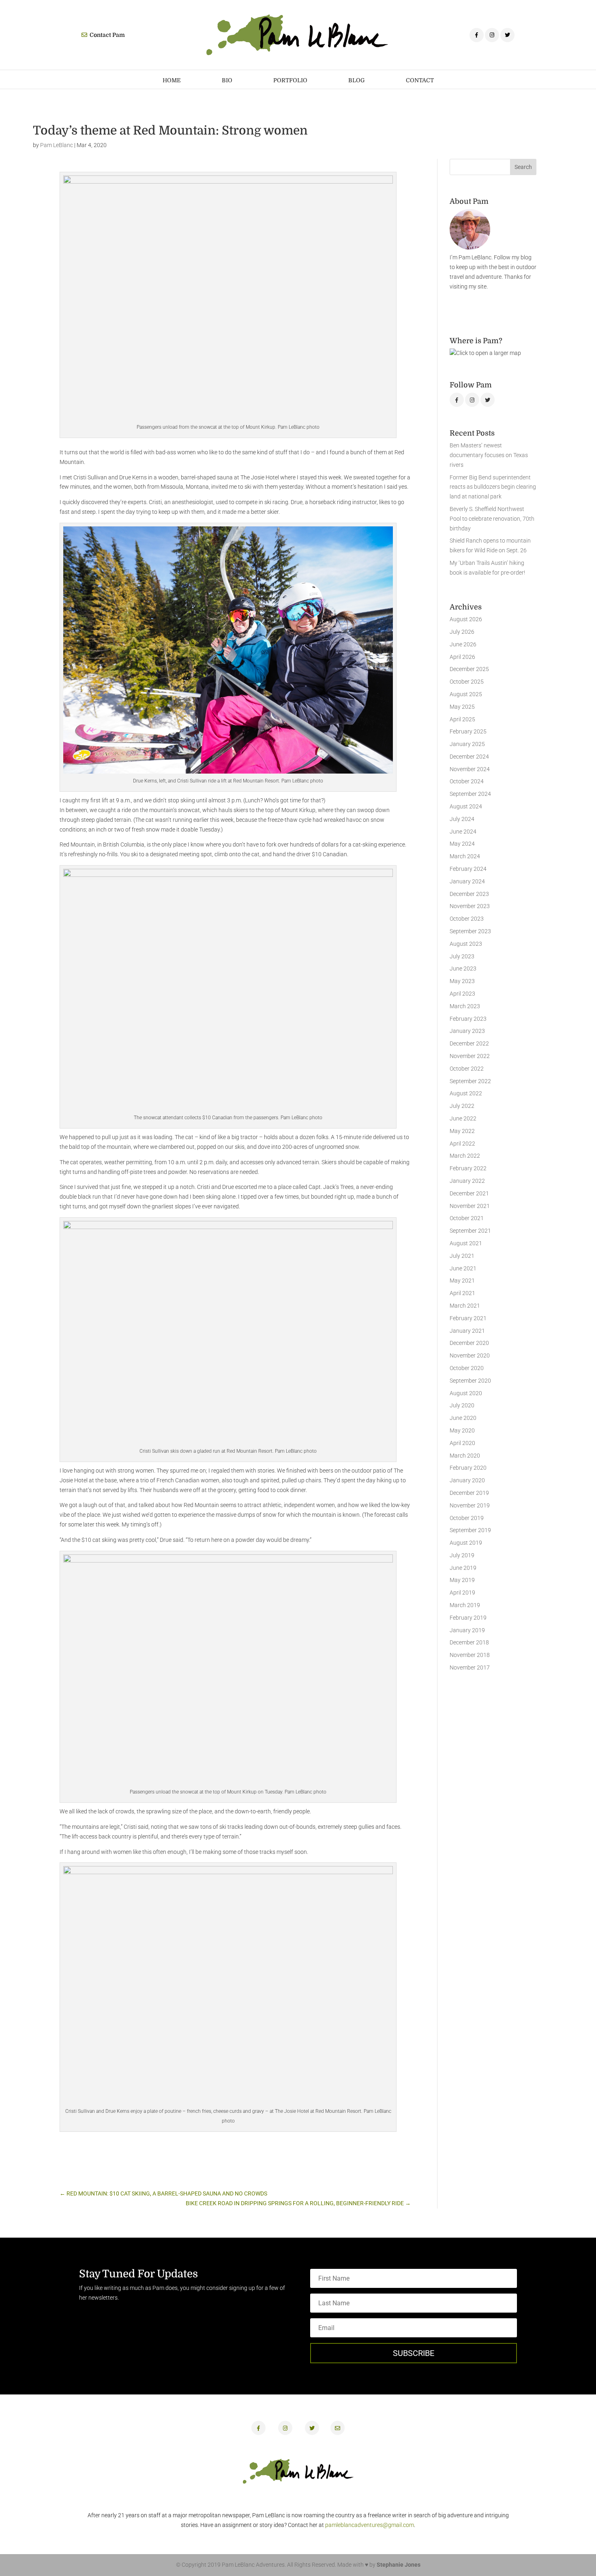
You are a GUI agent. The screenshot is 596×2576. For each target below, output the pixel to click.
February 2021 (468, 1318)
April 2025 (462, 719)
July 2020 (462, 1405)
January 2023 (467, 1031)
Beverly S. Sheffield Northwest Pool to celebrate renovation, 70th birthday (492, 519)
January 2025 (467, 744)
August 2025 (466, 694)
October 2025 (467, 682)
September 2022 (470, 1081)
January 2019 (467, 1630)
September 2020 (470, 1381)
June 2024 (463, 832)
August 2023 (466, 944)
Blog (357, 80)
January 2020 (467, 1480)
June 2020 (463, 1418)
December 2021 (469, 1193)
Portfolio (290, 80)
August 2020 (466, 1393)
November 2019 (470, 1505)
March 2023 (465, 1006)
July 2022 (462, 1106)
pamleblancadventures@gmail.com (370, 2525)
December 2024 (469, 757)
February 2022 (468, 1168)
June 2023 (463, 968)
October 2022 (467, 1069)
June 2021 (463, 1268)
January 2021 (467, 1331)
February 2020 (468, 1468)
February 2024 (468, 869)
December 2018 (469, 1642)
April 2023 (462, 994)
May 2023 (462, 981)
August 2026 (466, 619)
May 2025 (462, 707)
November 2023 (470, 906)
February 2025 (468, 731)
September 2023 (470, 931)
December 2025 (469, 669)
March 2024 (465, 856)
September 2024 (470, 794)
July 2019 (462, 1555)
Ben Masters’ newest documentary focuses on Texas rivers (489, 455)
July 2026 (462, 632)
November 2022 (470, 1056)
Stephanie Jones (399, 2565)
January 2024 (467, 881)
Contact (420, 80)
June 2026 (463, 644)
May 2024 (462, 844)
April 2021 (462, 1293)
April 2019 (462, 1593)
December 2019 (469, 1493)
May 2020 (462, 1430)
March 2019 (465, 1605)
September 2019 (470, 1530)
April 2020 (462, 1443)
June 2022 (463, 1118)
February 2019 (468, 1618)
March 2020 (465, 1456)
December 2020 (469, 1343)
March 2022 (465, 1156)
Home (172, 80)
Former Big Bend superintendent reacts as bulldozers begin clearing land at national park (493, 487)
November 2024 (470, 769)
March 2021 (465, 1306)
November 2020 (470, 1355)
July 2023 (462, 956)
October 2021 (467, 1218)
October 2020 (467, 1368)
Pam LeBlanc (57, 145)
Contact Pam (106, 35)
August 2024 (466, 806)
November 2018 (470, 1655)
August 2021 (466, 1243)
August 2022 (466, 1093)
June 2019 (463, 1568)
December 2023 (469, 894)
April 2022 (462, 1144)
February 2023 (468, 1019)
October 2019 (467, 1518)
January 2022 (467, 1181)
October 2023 (467, 919)
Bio (227, 80)
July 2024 (462, 819)
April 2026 (462, 657)
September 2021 (470, 1231)
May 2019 (462, 1580)
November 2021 (470, 1206)
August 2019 (466, 1543)
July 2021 (462, 1256)
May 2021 (462, 1281)
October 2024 (467, 781)
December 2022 (469, 1043)
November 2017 (470, 1667)
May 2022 (462, 1131)
